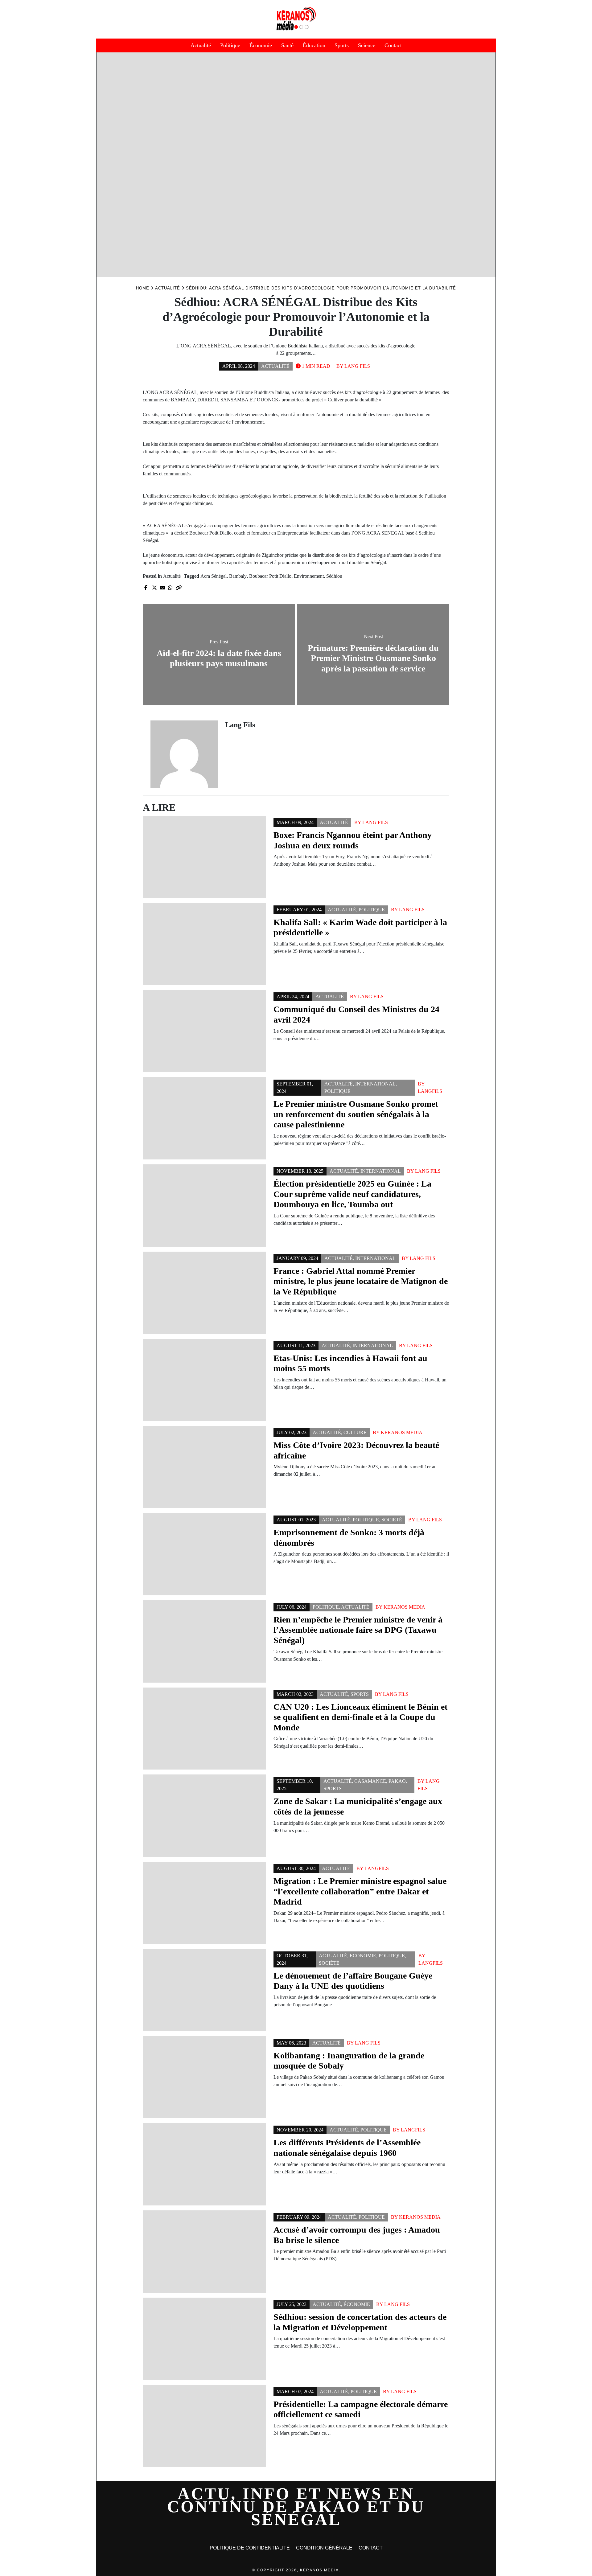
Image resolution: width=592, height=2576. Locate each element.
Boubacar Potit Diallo (270, 576)
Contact (393, 45)
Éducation (314, 45)
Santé (287, 45)
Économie (261, 45)
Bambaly (238, 576)
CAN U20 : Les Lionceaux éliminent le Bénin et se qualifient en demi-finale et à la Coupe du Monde (360, 1717)
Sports (342, 45)
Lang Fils (357, 366)
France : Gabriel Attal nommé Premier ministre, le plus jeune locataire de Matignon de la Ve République (361, 1281)
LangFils (430, 1091)
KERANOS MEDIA (402, 1432)
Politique (230, 45)
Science (367, 45)
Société (392, 1520)
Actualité (201, 45)
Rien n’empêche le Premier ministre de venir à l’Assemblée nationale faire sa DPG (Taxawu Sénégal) (358, 1630)
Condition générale (324, 2548)
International (375, 1084)
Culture (355, 1432)
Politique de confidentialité (250, 2548)
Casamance (370, 1781)
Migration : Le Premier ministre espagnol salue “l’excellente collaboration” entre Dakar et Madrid (360, 1891)
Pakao (397, 1781)
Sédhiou (334, 576)
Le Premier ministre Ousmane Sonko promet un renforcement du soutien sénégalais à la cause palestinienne (356, 1114)
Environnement (309, 576)
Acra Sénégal (214, 576)
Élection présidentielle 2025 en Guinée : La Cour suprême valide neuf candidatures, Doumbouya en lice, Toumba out (352, 1194)
